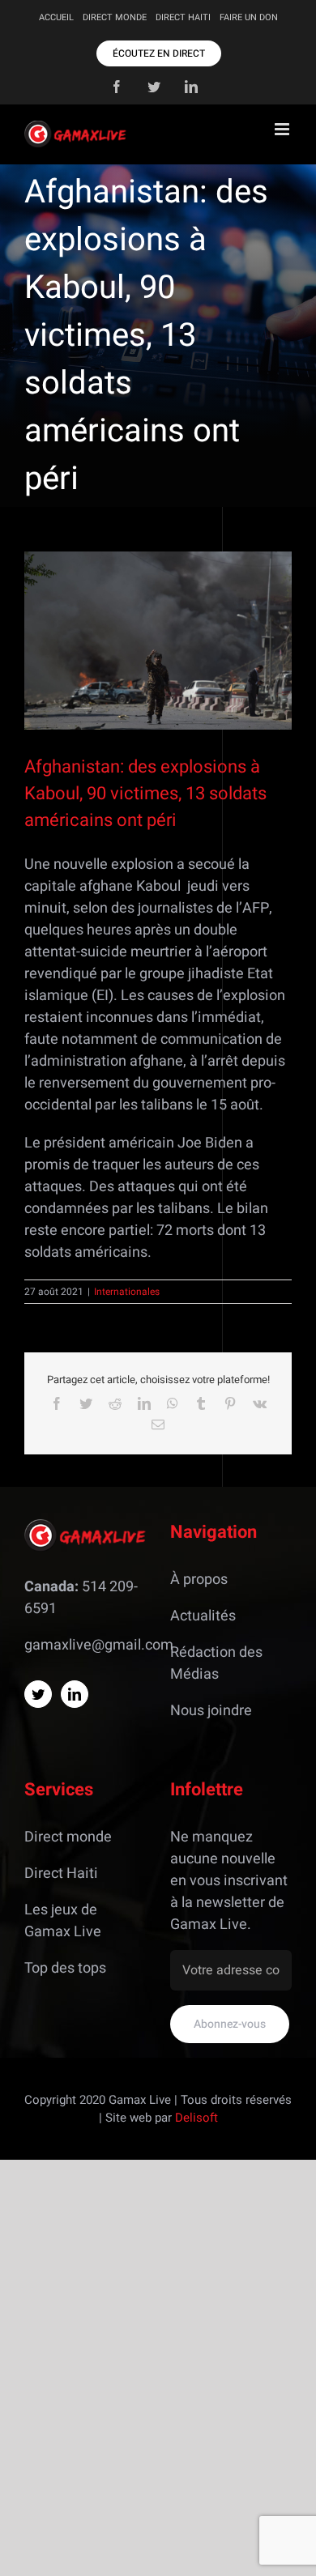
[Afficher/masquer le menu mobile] (283, 129)
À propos (199, 1580)
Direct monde (68, 1837)
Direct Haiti (61, 1873)
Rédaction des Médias (216, 1663)
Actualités (203, 1616)
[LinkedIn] (75, 1694)
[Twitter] (38, 1694)
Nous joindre (211, 1711)
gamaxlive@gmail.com (99, 1645)
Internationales (127, 1292)
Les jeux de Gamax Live (63, 1921)
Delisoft (196, 2118)
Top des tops (65, 1968)
